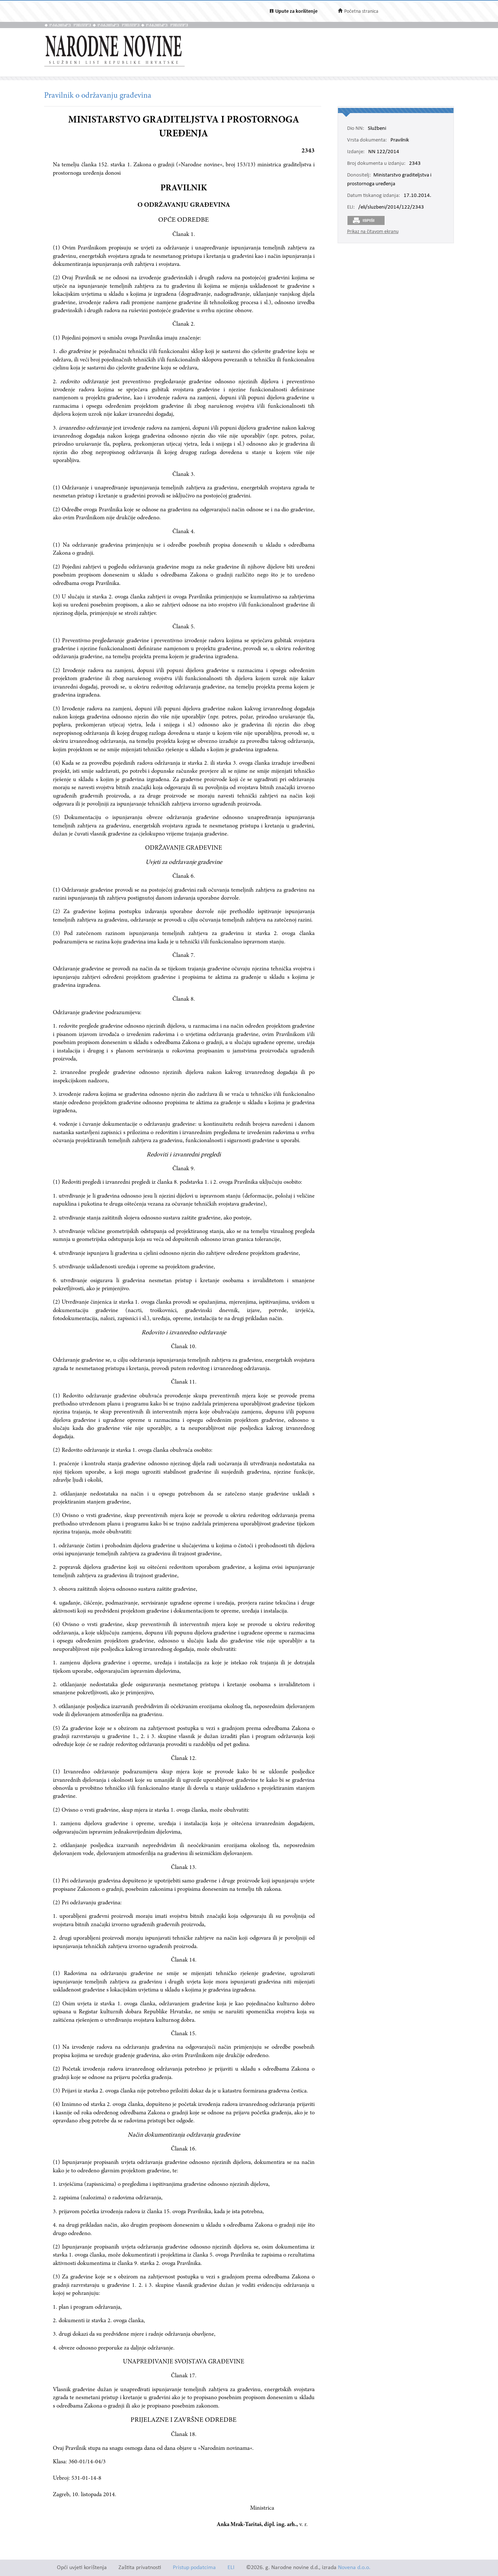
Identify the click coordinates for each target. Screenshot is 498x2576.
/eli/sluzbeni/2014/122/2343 (391, 207)
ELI (231, 2568)
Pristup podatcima (194, 2568)
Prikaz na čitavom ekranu (373, 232)
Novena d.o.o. (354, 2568)
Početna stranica (361, 11)
